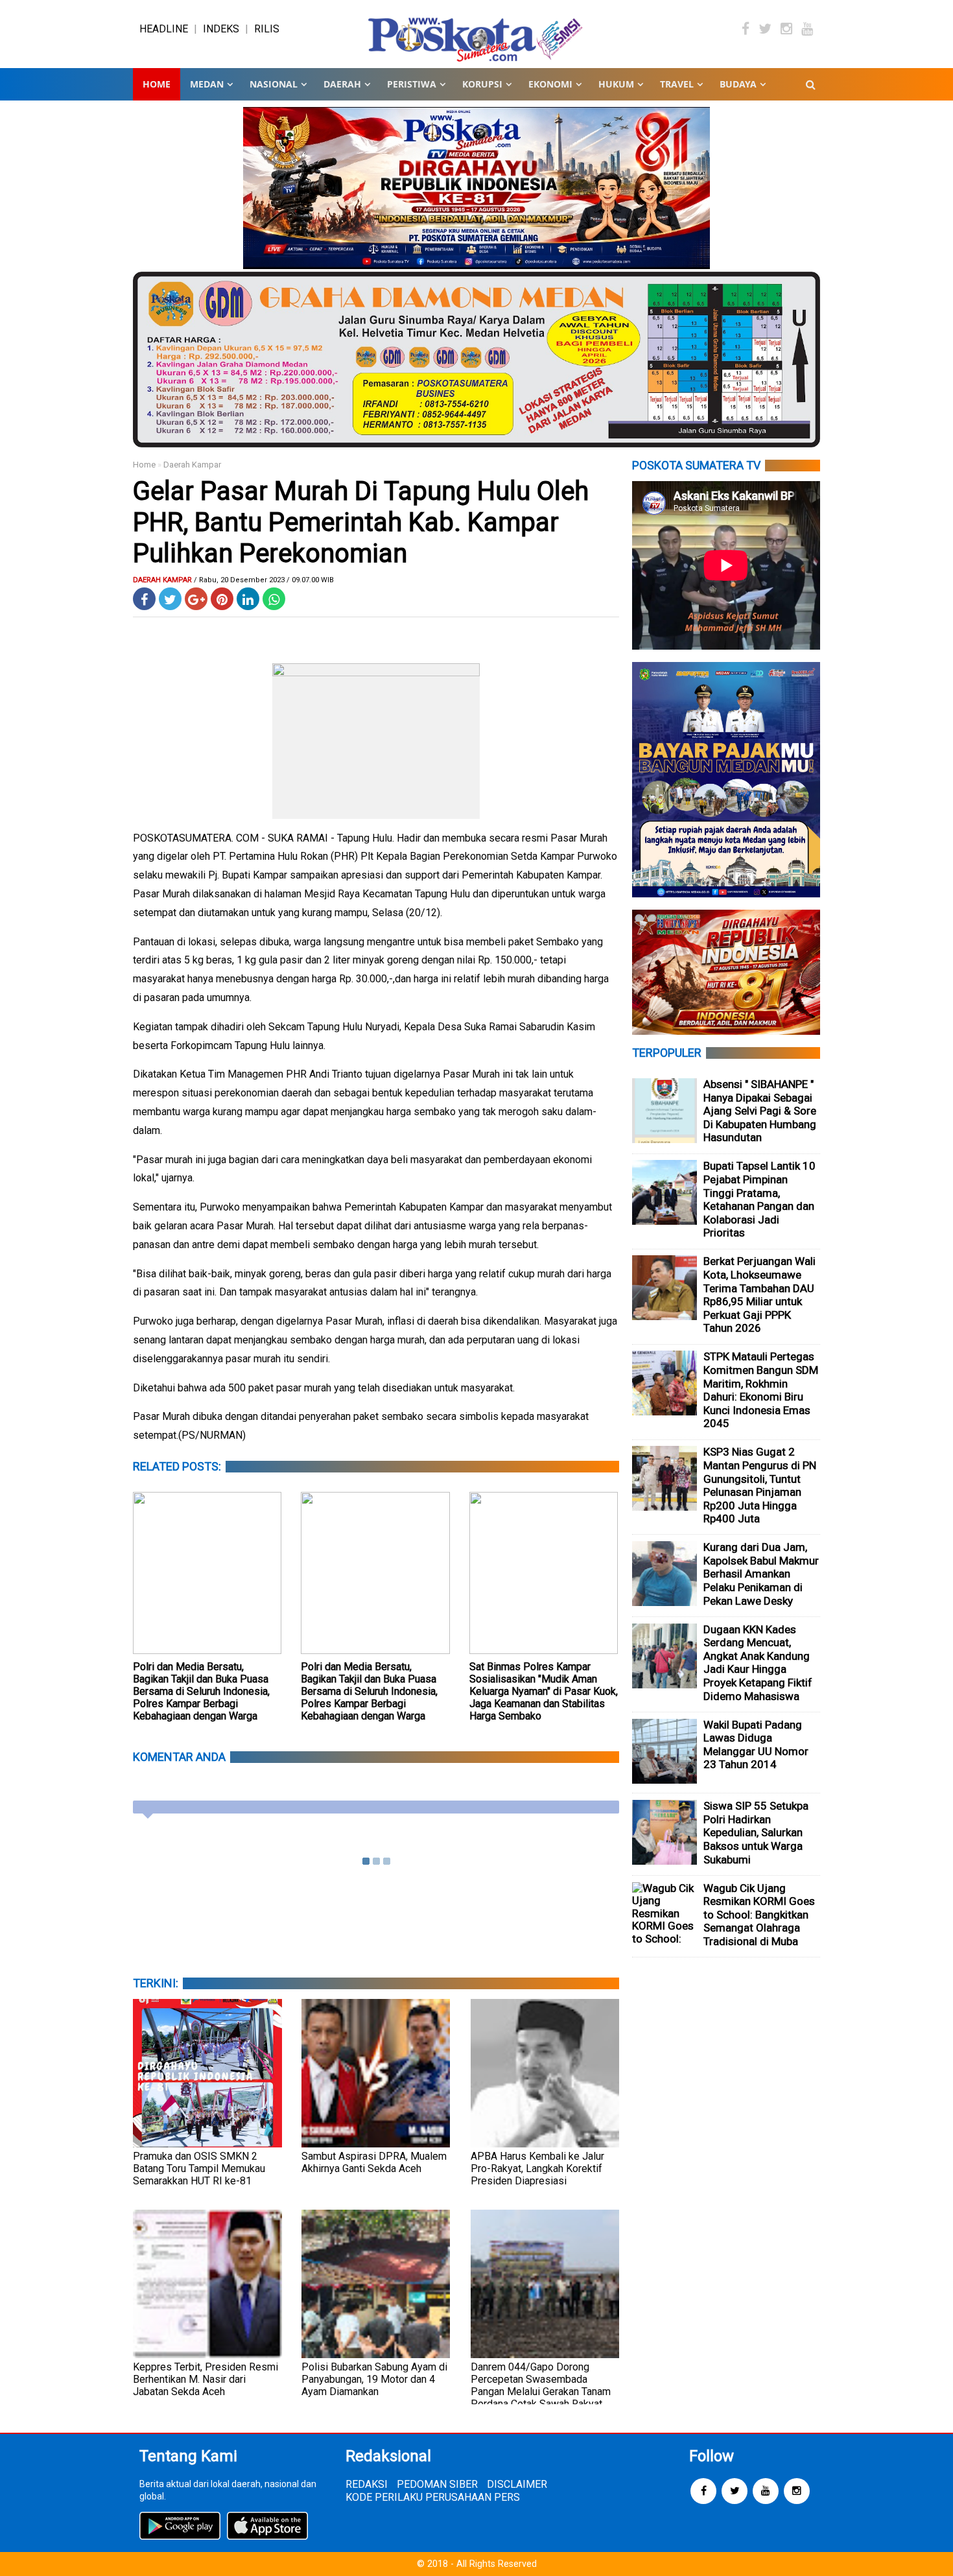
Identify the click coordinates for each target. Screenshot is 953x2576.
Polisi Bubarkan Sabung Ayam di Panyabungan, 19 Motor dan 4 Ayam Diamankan (374, 2379)
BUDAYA (738, 84)
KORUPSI (482, 84)
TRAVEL (677, 84)
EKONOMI (550, 84)
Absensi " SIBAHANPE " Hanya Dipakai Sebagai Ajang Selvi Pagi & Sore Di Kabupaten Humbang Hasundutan (760, 1111)
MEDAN (207, 84)
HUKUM (616, 84)
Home (157, 84)
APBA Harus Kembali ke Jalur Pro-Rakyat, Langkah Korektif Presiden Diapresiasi (537, 2168)
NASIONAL (274, 84)
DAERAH (342, 84)
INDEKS (221, 29)
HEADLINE (164, 29)
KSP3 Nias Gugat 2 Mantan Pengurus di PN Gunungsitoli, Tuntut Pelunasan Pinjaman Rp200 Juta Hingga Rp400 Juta (760, 1485)
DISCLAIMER (517, 2484)
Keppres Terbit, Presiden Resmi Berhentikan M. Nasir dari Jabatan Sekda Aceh (206, 2379)
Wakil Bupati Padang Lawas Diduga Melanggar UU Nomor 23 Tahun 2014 (756, 1745)
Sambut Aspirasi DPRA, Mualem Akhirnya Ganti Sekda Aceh (374, 2162)
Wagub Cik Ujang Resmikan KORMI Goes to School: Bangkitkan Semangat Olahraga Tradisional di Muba (759, 1915)
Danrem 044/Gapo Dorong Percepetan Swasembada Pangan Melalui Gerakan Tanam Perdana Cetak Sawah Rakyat (541, 2385)
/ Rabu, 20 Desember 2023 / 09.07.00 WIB (264, 580)
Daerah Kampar (192, 465)
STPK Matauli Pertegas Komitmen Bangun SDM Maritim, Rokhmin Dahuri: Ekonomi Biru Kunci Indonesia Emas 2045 (761, 1390)
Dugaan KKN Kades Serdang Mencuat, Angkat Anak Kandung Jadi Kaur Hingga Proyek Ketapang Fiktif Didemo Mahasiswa (758, 1663)
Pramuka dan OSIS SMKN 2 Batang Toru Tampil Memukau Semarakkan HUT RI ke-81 (199, 2168)
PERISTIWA (412, 84)
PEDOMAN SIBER (437, 2484)
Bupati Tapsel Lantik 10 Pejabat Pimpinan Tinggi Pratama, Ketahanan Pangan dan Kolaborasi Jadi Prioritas (759, 1199)
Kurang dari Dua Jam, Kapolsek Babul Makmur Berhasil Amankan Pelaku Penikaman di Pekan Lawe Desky (761, 1574)
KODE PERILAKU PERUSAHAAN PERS (433, 2497)
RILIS (267, 29)
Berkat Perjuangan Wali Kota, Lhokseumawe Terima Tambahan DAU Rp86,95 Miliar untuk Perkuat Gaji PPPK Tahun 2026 (759, 1294)
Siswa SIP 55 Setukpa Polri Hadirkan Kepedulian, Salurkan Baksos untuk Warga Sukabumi (756, 1832)
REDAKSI (367, 2484)
